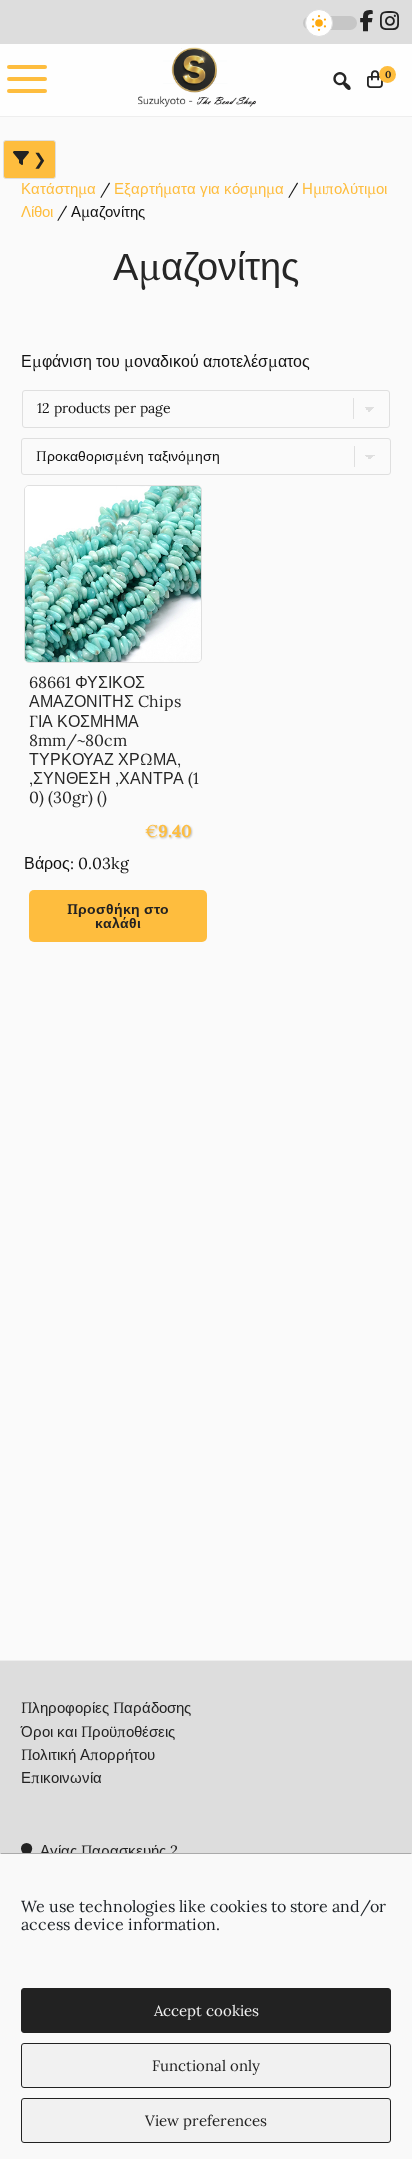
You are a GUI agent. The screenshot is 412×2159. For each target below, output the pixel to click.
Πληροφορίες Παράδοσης (106, 1707)
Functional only (206, 2065)
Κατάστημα (58, 188)
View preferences (206, 2120)
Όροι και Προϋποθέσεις (98, 1731)
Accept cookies (206, 2010)
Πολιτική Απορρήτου (88, 1754)
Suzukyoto (195, 79)
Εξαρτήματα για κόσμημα (199, 188)
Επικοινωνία (61, 1777)
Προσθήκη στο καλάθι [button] (118, 916)
